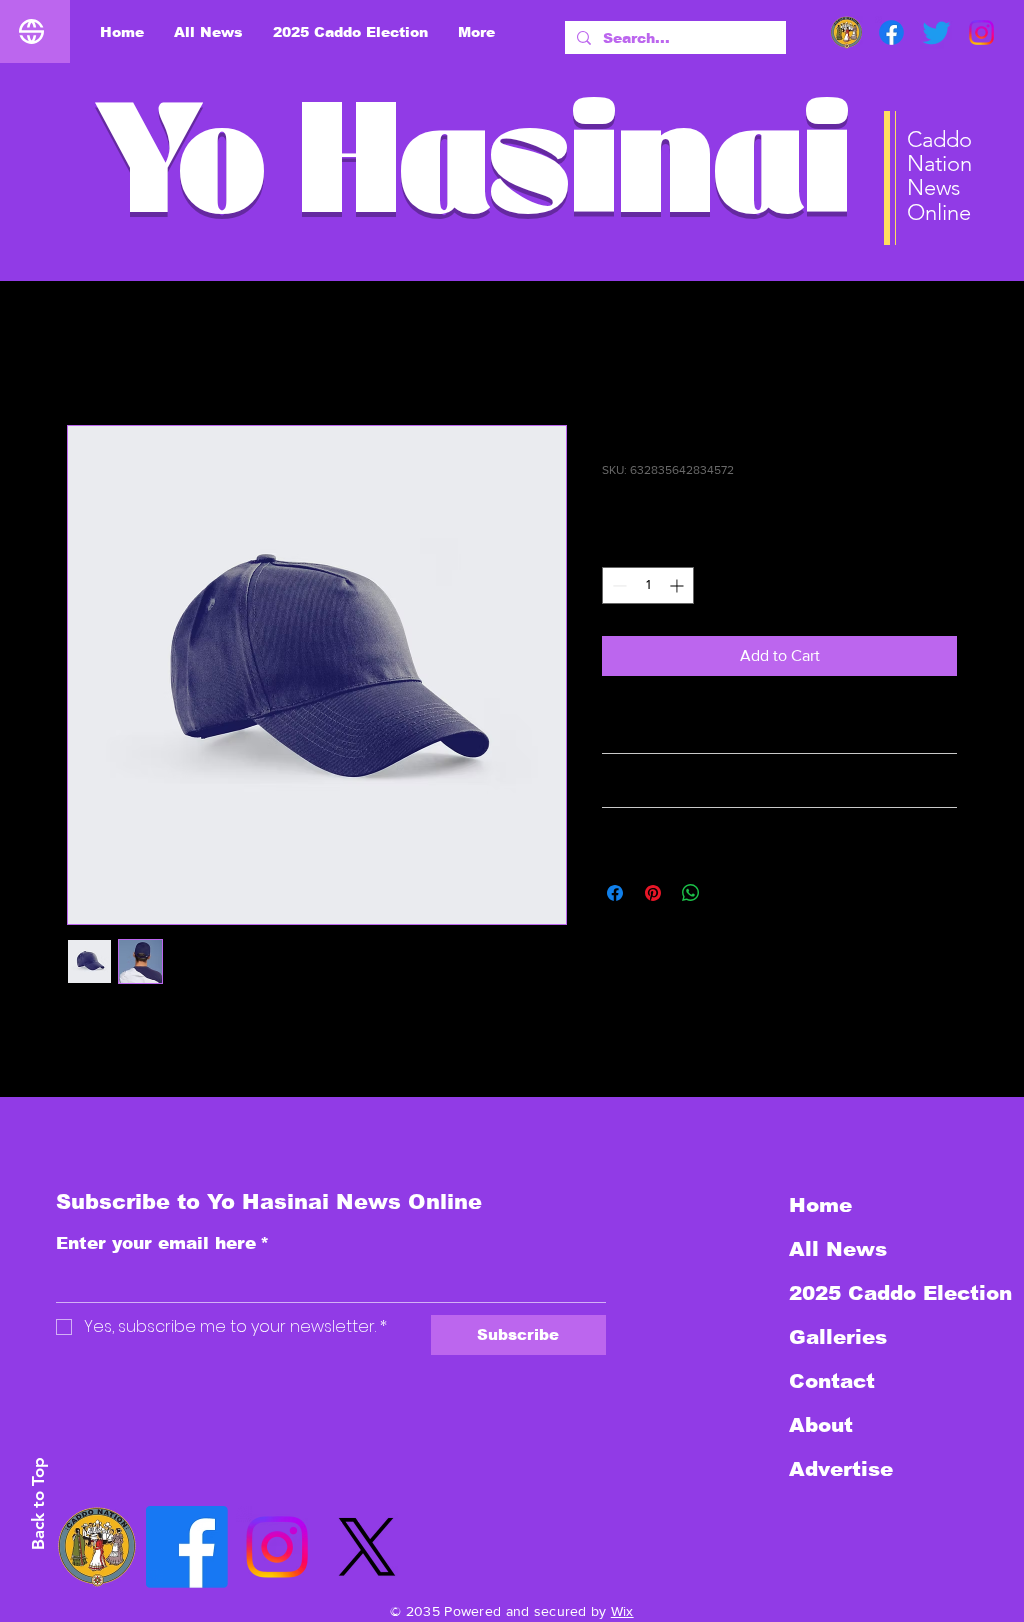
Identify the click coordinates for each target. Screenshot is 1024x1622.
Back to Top (38, 1503)
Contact (832, 1381)
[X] (367, 1547)
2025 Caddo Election (895, 1293)
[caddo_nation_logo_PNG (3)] (846, 32)
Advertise (841, 1469)
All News (838, 1249)
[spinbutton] (648, 585)
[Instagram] (981, 32)
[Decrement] (617, 585)
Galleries (838, 1337)
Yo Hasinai (473, 178)
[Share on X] (729, 893)
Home (88, 352)
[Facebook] (891, 32)
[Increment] (678, 585)
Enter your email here (162, 1243)
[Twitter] (936, 32)
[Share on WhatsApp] (691, 893)
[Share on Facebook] (615, 893)
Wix (622, 1611)
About (821, 1425)
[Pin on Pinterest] (653, 893)
